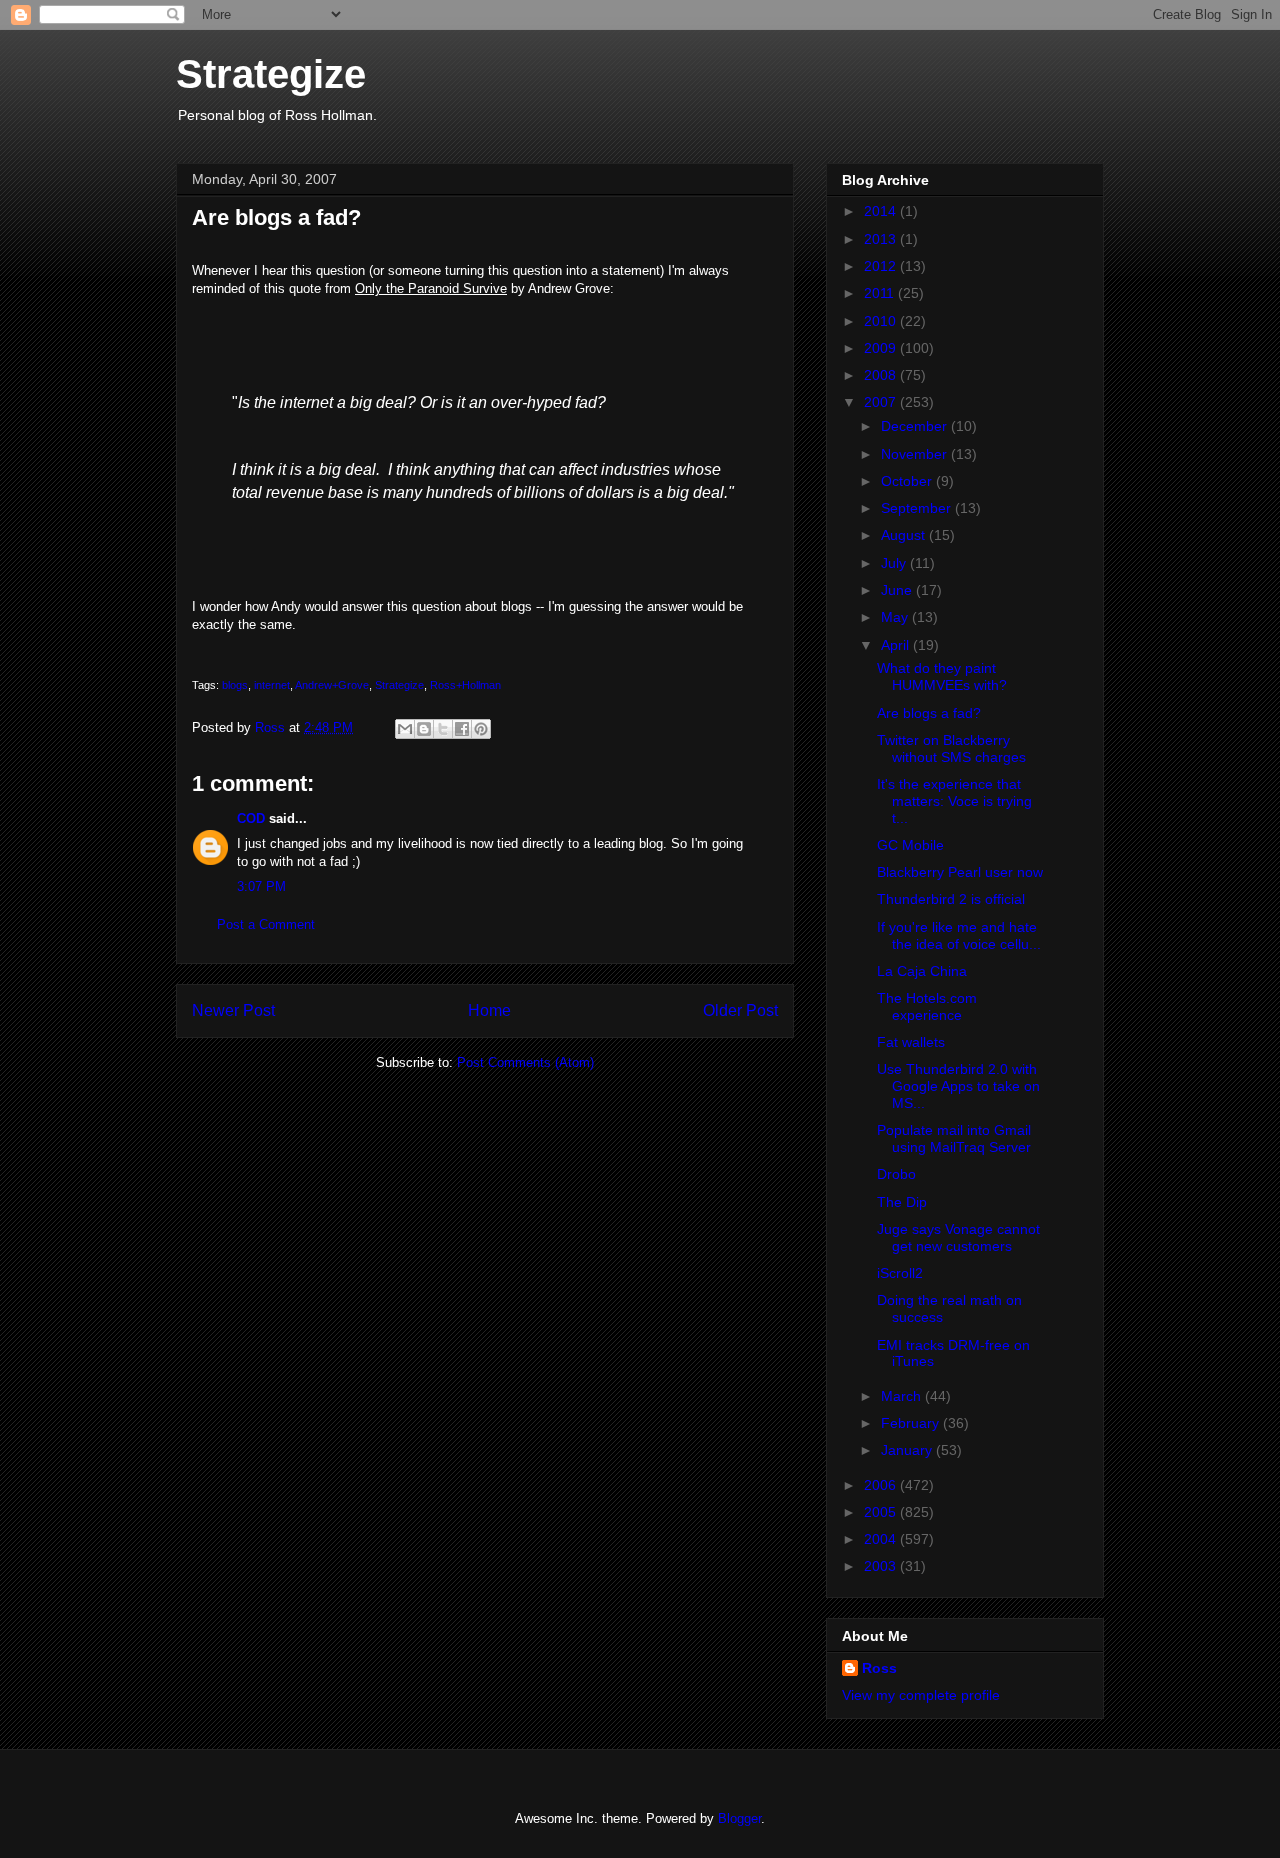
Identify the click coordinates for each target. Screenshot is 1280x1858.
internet (272, 685)
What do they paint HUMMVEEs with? (942, 676)
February (912, 1423)
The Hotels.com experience (927, 1006)
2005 (882, 1512)
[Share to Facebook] (462, 729)
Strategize (271, 74)
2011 (881, 293)
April (897, 645)
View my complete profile (921, 1695)
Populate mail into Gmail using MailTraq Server (954, 1138)
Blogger (739, 1818)
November (916, 454)
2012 (882, 266)
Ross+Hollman (465, 685)
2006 (882, 1485)
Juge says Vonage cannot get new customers (958, 1237)
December (916, 426)
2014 (882, 211)
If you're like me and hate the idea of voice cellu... (959, 935)
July (895, 563)
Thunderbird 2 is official (951, 899)
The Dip (902, 1202)
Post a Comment (266, 924)
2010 (882, 321)
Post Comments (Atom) (525, 1062)
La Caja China (922, 971)
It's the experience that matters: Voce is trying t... (954, 801)
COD (251, 818)
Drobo (896, 1174)
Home (489, 1010)
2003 (882, 1566)
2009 (882, 348)
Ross (879, 1668)
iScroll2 (900, 1273)
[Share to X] (443, 729)
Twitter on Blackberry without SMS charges (951, 748)
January (908, 1450)
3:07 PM (261, 886)
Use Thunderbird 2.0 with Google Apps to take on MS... (958, 1086)
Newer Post (233, 1010)
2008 (882, 375)
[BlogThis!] (424, 729)
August (905, 535)
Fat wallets (911, 1042)
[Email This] (405, 729)
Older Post (740, 1010)
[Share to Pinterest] (481, 729)
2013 (882, 239)
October (908, 481)
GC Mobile (910, 845)
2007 (882, 402)
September (918, 508)
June (898, 590)
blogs (235, 685)
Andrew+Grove (332, 685)
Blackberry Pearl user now (960, 872)
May (896, 617)
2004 (882, 1539)
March (903, 1396)
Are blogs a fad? (929, 713)
